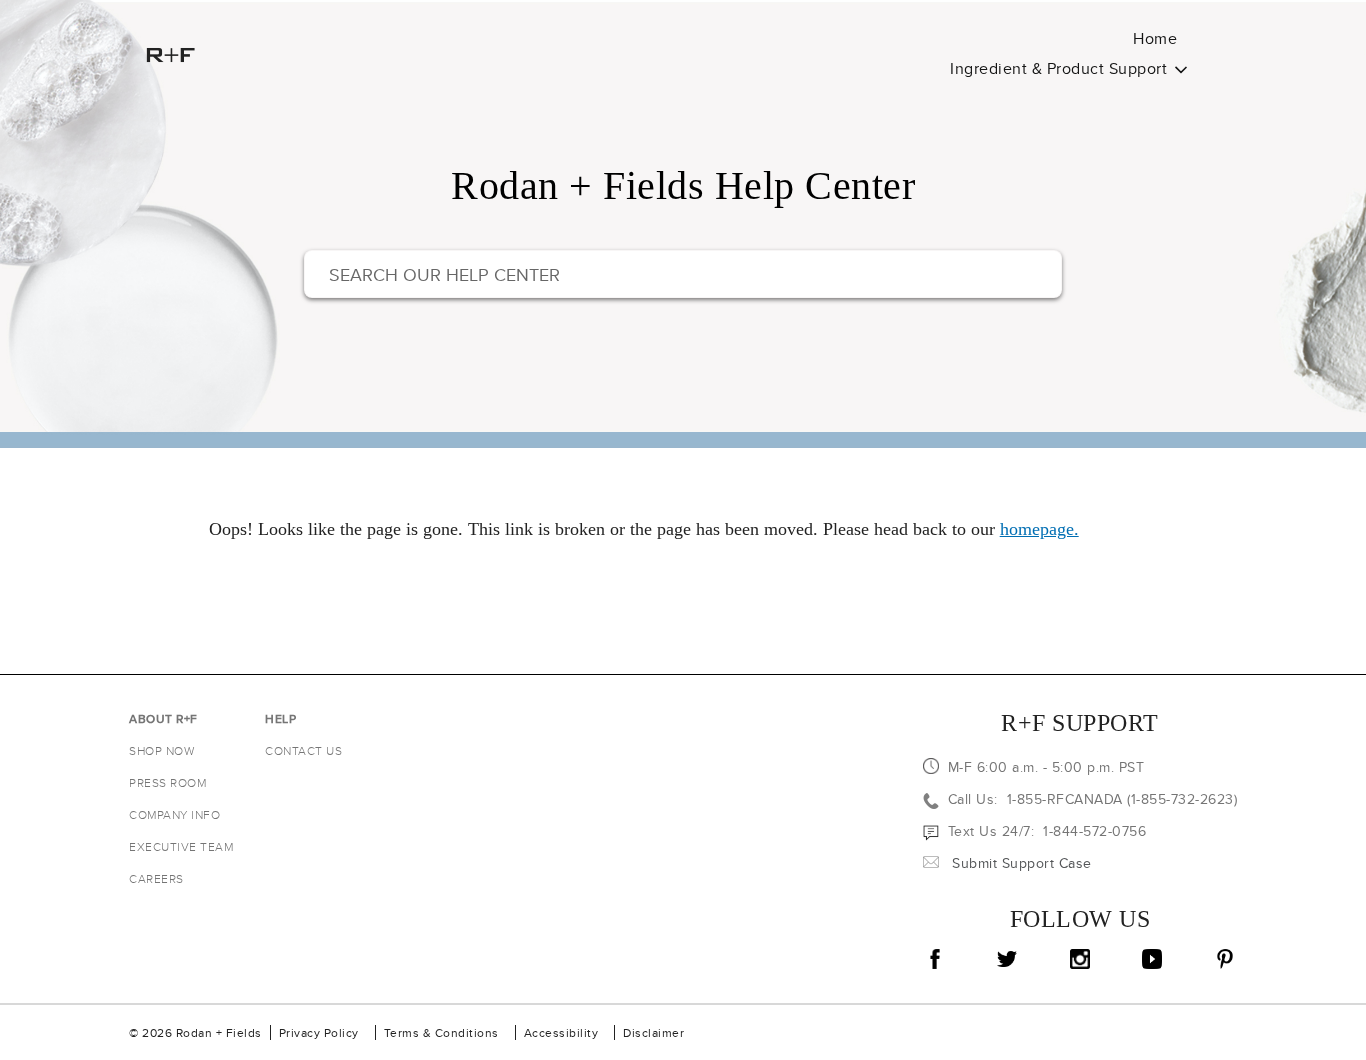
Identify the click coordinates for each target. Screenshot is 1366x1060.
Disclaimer (653, 1032)
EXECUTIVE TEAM (181, 846)
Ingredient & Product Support (1058, 68)
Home (1155, 38)
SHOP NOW (161, 750)
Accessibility (561, 1032)
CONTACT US (303, 750)
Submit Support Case (1022, 863)
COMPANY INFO (174, 814)
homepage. (1039, 529)
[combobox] (682, 274)
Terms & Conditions (441, 1032)
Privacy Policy (319, 1032)
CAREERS (156, 878)
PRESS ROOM (167, 782)
